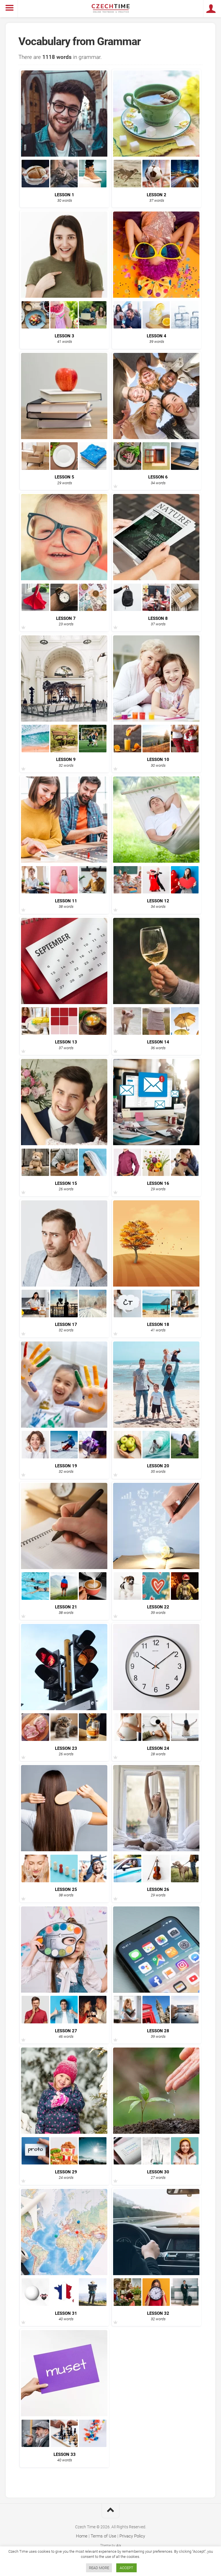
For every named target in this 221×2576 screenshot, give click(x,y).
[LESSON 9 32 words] (64, 750)
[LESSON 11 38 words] (64, 892)
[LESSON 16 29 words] (157, 1174)
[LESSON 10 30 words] (157, 750)
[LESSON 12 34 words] (157, 892)
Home (82, 2536)
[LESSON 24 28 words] (157, 1739)
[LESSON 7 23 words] (64, 609)
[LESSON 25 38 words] (64, 1880)
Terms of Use (103, 2536)
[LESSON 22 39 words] (157, 1598)
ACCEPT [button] (126, 2568)
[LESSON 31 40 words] (64, 2304)
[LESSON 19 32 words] (64, 1457)
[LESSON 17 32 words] (64, 1315)
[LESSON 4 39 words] (157, 327)
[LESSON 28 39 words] (157, 2022)
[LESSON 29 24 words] (64, 2163)
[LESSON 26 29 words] (157, 1880)
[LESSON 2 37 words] (157, 185)
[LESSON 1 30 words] (64, 185)
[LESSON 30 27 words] (157, 2163)
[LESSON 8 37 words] (157, 609)
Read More (99, 2568)
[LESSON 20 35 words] (157, 1457)
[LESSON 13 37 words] (64, 1033)
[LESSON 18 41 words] (157, 1315)
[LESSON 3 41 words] (64, 327)
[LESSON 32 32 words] (157, 2304)
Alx (119, 2546)
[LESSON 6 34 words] (157, 468)
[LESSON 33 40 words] (64, 2445)
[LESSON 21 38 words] (64, 1598)
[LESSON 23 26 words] (64, 1739)
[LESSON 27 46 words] (64, 2022)
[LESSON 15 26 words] (64, 1174)
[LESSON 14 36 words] (157, 1033)
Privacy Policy (132, 2536)
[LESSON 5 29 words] (64, 468)
